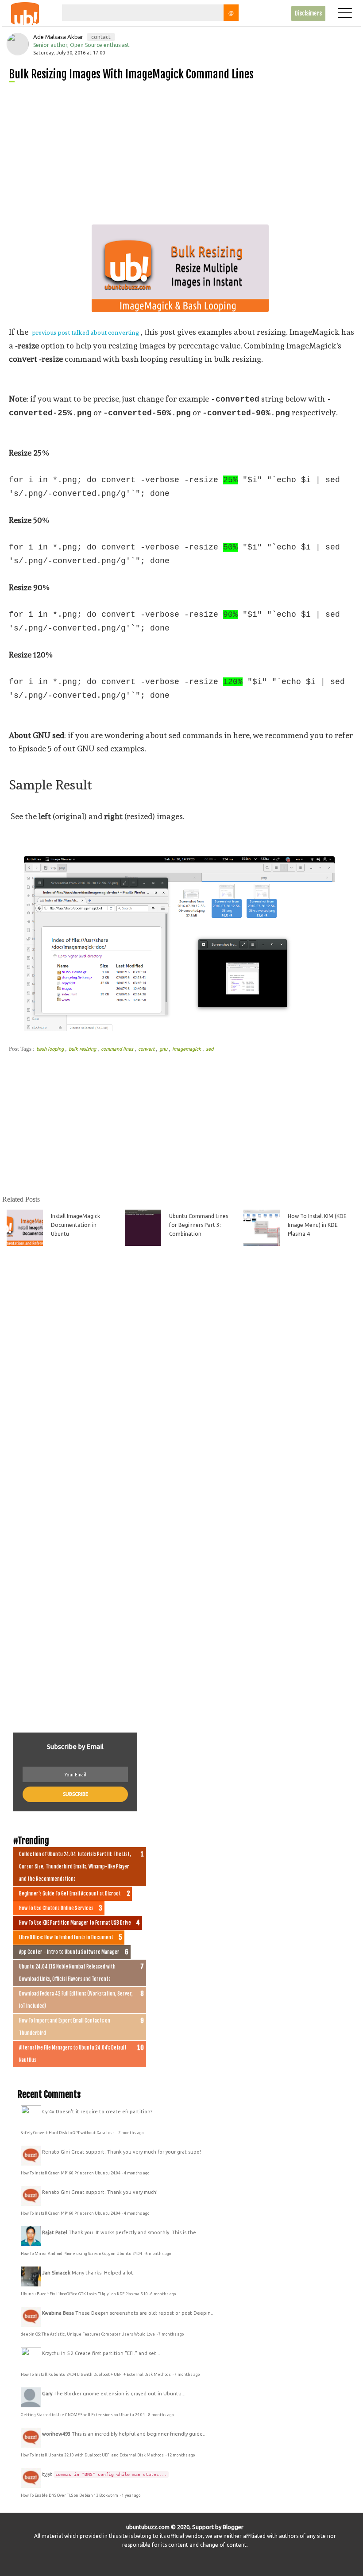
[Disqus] (181, 1372)
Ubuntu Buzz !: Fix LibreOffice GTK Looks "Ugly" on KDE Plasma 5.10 (84, 2294)
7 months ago (171, 2334)
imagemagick (187, 1049)
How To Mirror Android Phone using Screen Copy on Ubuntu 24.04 (82, 2254)
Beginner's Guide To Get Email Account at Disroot (70, 1894)
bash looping (51, 1049)
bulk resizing (83, 1049)
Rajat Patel (55, 2232)
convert (147, 1049)
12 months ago (181, 2455)
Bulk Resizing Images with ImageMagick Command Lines (131, 74)
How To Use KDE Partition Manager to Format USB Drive (75, 1923)
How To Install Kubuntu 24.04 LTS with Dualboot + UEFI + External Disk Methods (96, 2375)
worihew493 (56, 2434)
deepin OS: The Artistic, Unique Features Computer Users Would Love (88, 2334)
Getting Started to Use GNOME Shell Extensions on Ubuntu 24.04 (83, 2415)
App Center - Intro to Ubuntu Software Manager (69, 1952)
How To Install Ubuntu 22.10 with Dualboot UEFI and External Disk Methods (93, 2455)
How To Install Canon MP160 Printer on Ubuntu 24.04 (71, 2173)
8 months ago (161, 2415)
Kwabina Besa (58, 2313)
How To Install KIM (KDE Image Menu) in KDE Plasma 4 (317, 1225)
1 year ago (131, 2495)
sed (210, 1049)
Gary (47, 2394)
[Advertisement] (185, 150)
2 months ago (131, 2133)
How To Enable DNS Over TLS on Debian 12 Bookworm (70, 2495)
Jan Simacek (56, 2273)
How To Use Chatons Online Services (56, 1908)
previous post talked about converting (85, 333)
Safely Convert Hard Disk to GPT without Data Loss (68, 2133)
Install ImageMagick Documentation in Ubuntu (75, 1225)
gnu (164, 1049)
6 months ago (158, 2254)
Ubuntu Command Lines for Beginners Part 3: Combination (199, 1225)
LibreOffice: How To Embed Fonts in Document (66, 1938)
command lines (118, 1049)
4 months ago (137, 2173)
